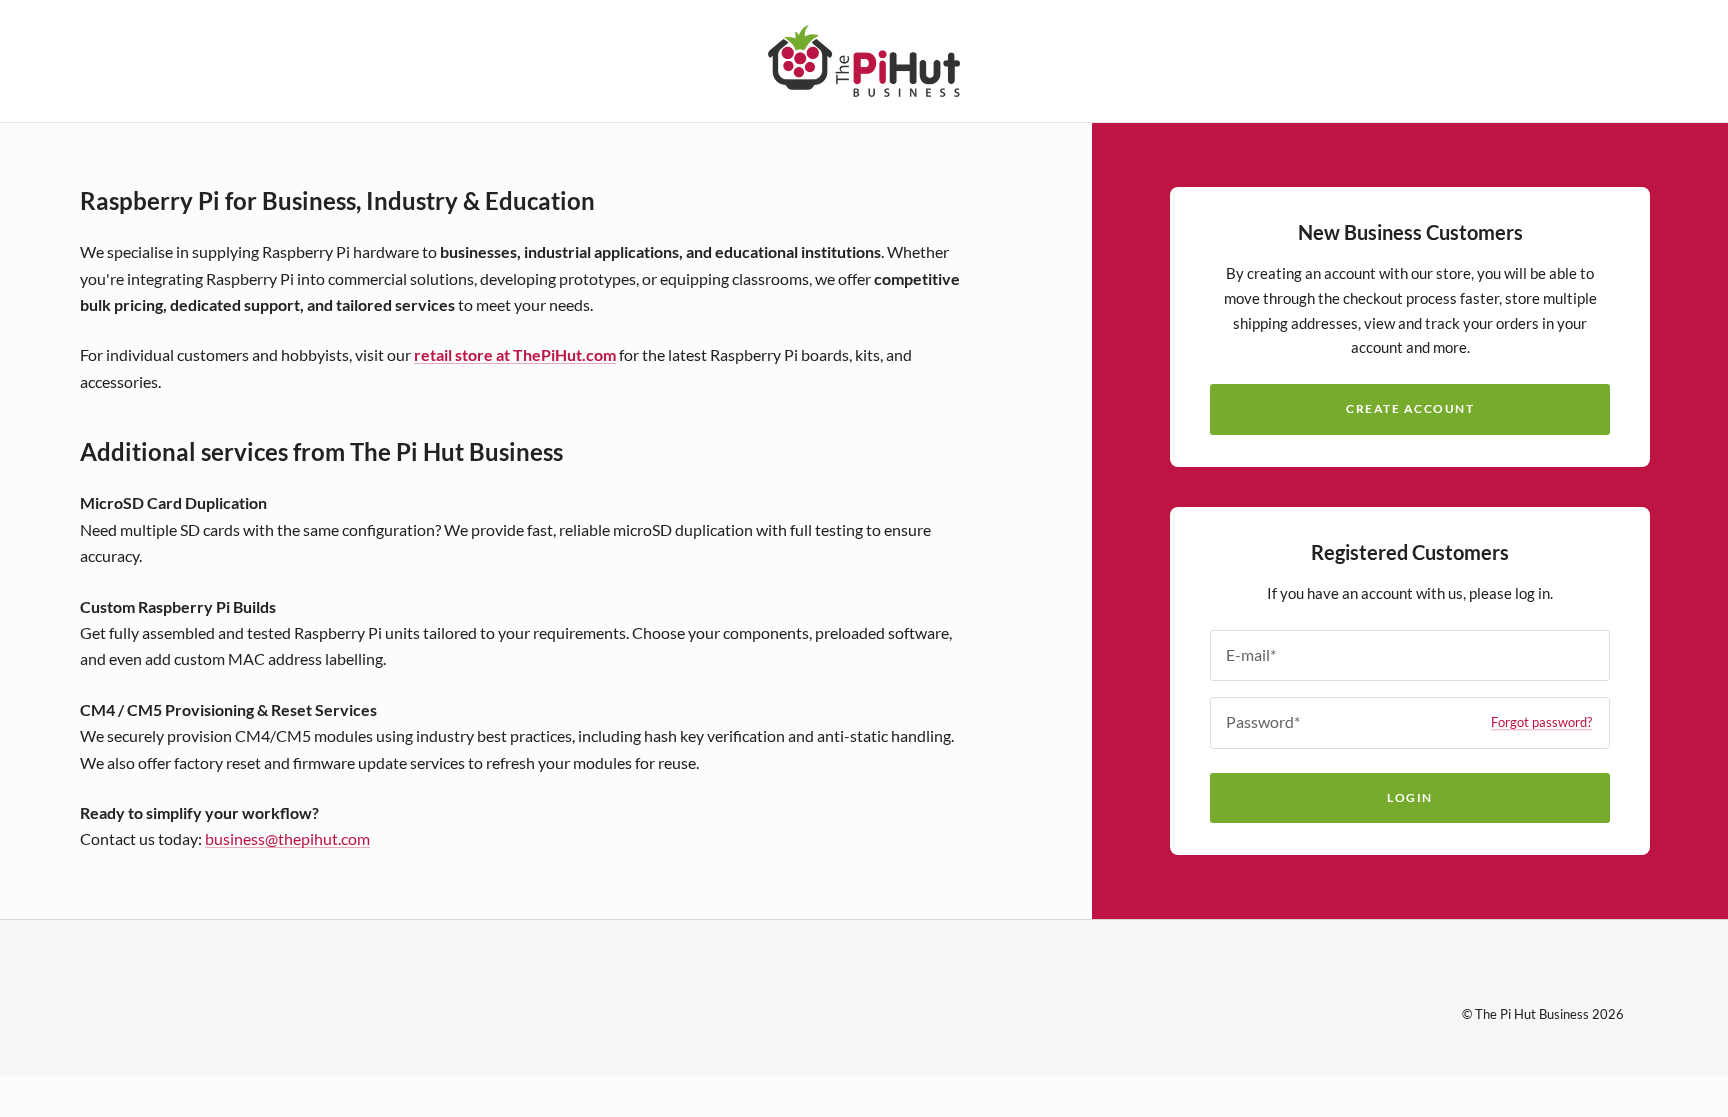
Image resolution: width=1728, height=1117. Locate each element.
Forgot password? (1541, 722)
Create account (1410, 408)
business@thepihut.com (287, 838)
